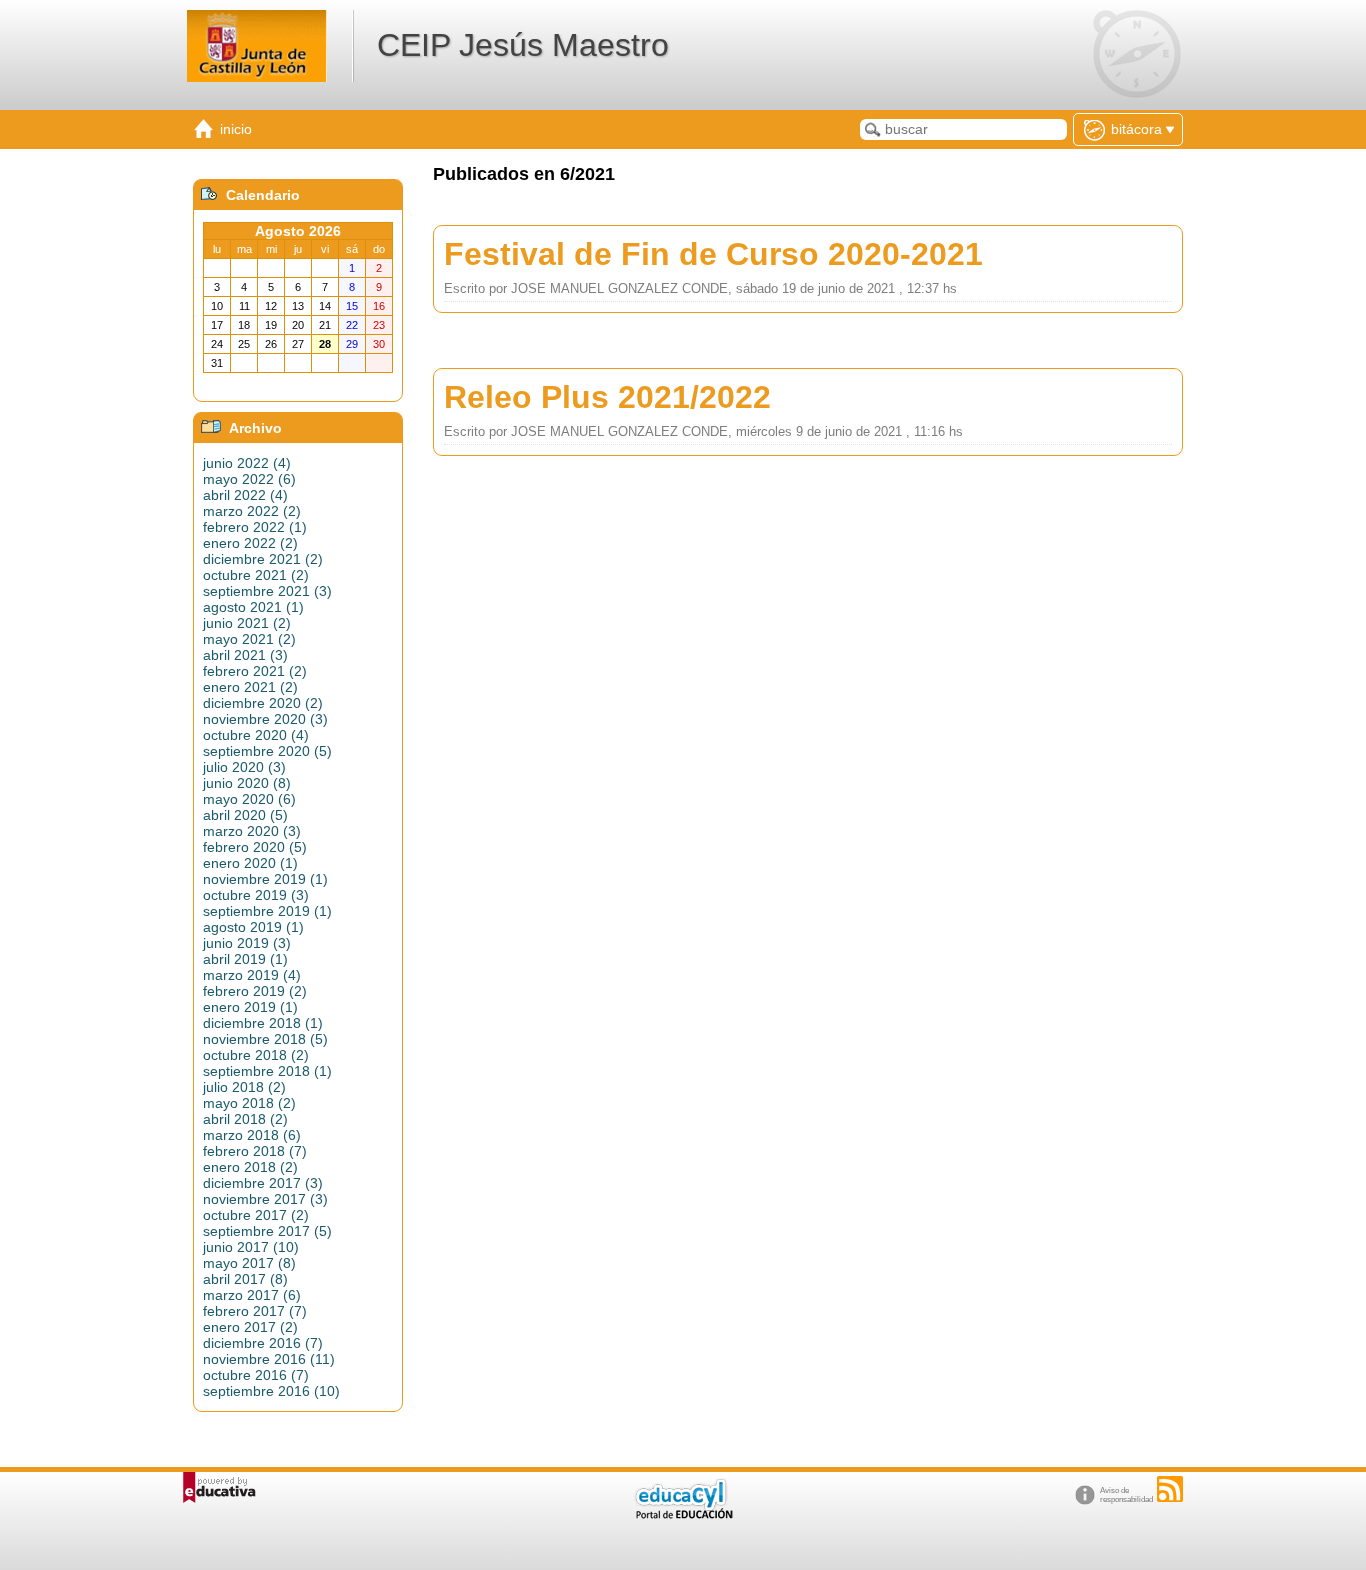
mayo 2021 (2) (249, 639)
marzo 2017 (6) (252, 1295)
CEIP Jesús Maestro (523, 45)
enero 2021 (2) (250, 687)
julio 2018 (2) (244, 1087)
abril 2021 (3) (245, 655)
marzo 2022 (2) (252, 511)
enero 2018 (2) (250, 1167)
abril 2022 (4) (245, 495)
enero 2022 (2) (250, 543)
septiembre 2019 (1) (267, 911)
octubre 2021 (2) (256, 575)
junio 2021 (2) (247, 623)
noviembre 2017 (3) (265, 1199)
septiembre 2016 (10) (271, 1391)
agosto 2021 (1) (253, 607)
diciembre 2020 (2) (263, 703)
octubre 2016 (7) (256, 1375)
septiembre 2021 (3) (267, 591)
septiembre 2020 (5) (267, 751)
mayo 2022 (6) (249, 479)
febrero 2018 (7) (255, 1151)
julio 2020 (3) (244, 767)
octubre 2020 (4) (256, 735)
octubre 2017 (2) (256, 1215)
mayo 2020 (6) (249, 799)
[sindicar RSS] (1170, 1489)
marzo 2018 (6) (252, 1135)
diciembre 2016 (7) (263, 1343)
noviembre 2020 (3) (265, 719)
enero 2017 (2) (250, 1327)
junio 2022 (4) (247, 463)
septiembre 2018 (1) (267, 1071)
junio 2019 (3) (247, 943)
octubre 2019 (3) (256, 895)
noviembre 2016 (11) (269, 1359)
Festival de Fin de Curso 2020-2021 (713, 254)
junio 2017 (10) (251, 1247)
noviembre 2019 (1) (265, 879)
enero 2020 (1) (250, 863)
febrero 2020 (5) (255, 847)
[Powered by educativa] (219, 1487)
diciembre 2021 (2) (263, 559)
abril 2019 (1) (245, 959)
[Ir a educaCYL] (683, 1514)
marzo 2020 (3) (252, 831)
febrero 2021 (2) (255, 671)
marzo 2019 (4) (252, 975)
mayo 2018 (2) (249, 1103)
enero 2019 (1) (250, 1007)
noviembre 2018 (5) (265, 1039)
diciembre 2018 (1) (263, 1023)
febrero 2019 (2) (255, 991)
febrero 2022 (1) (255, 527)
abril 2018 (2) (245, 1119)
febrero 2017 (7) (255, 1311)
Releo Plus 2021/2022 (607, 397)
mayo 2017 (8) (249, 1263)
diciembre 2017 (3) (263, 1183)
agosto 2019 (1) (253, 927)
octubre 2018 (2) (256, 1055)
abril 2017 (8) (245, 1279)
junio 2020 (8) (247, 783)
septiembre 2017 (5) (267, 1231)
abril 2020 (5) (245, 815)
